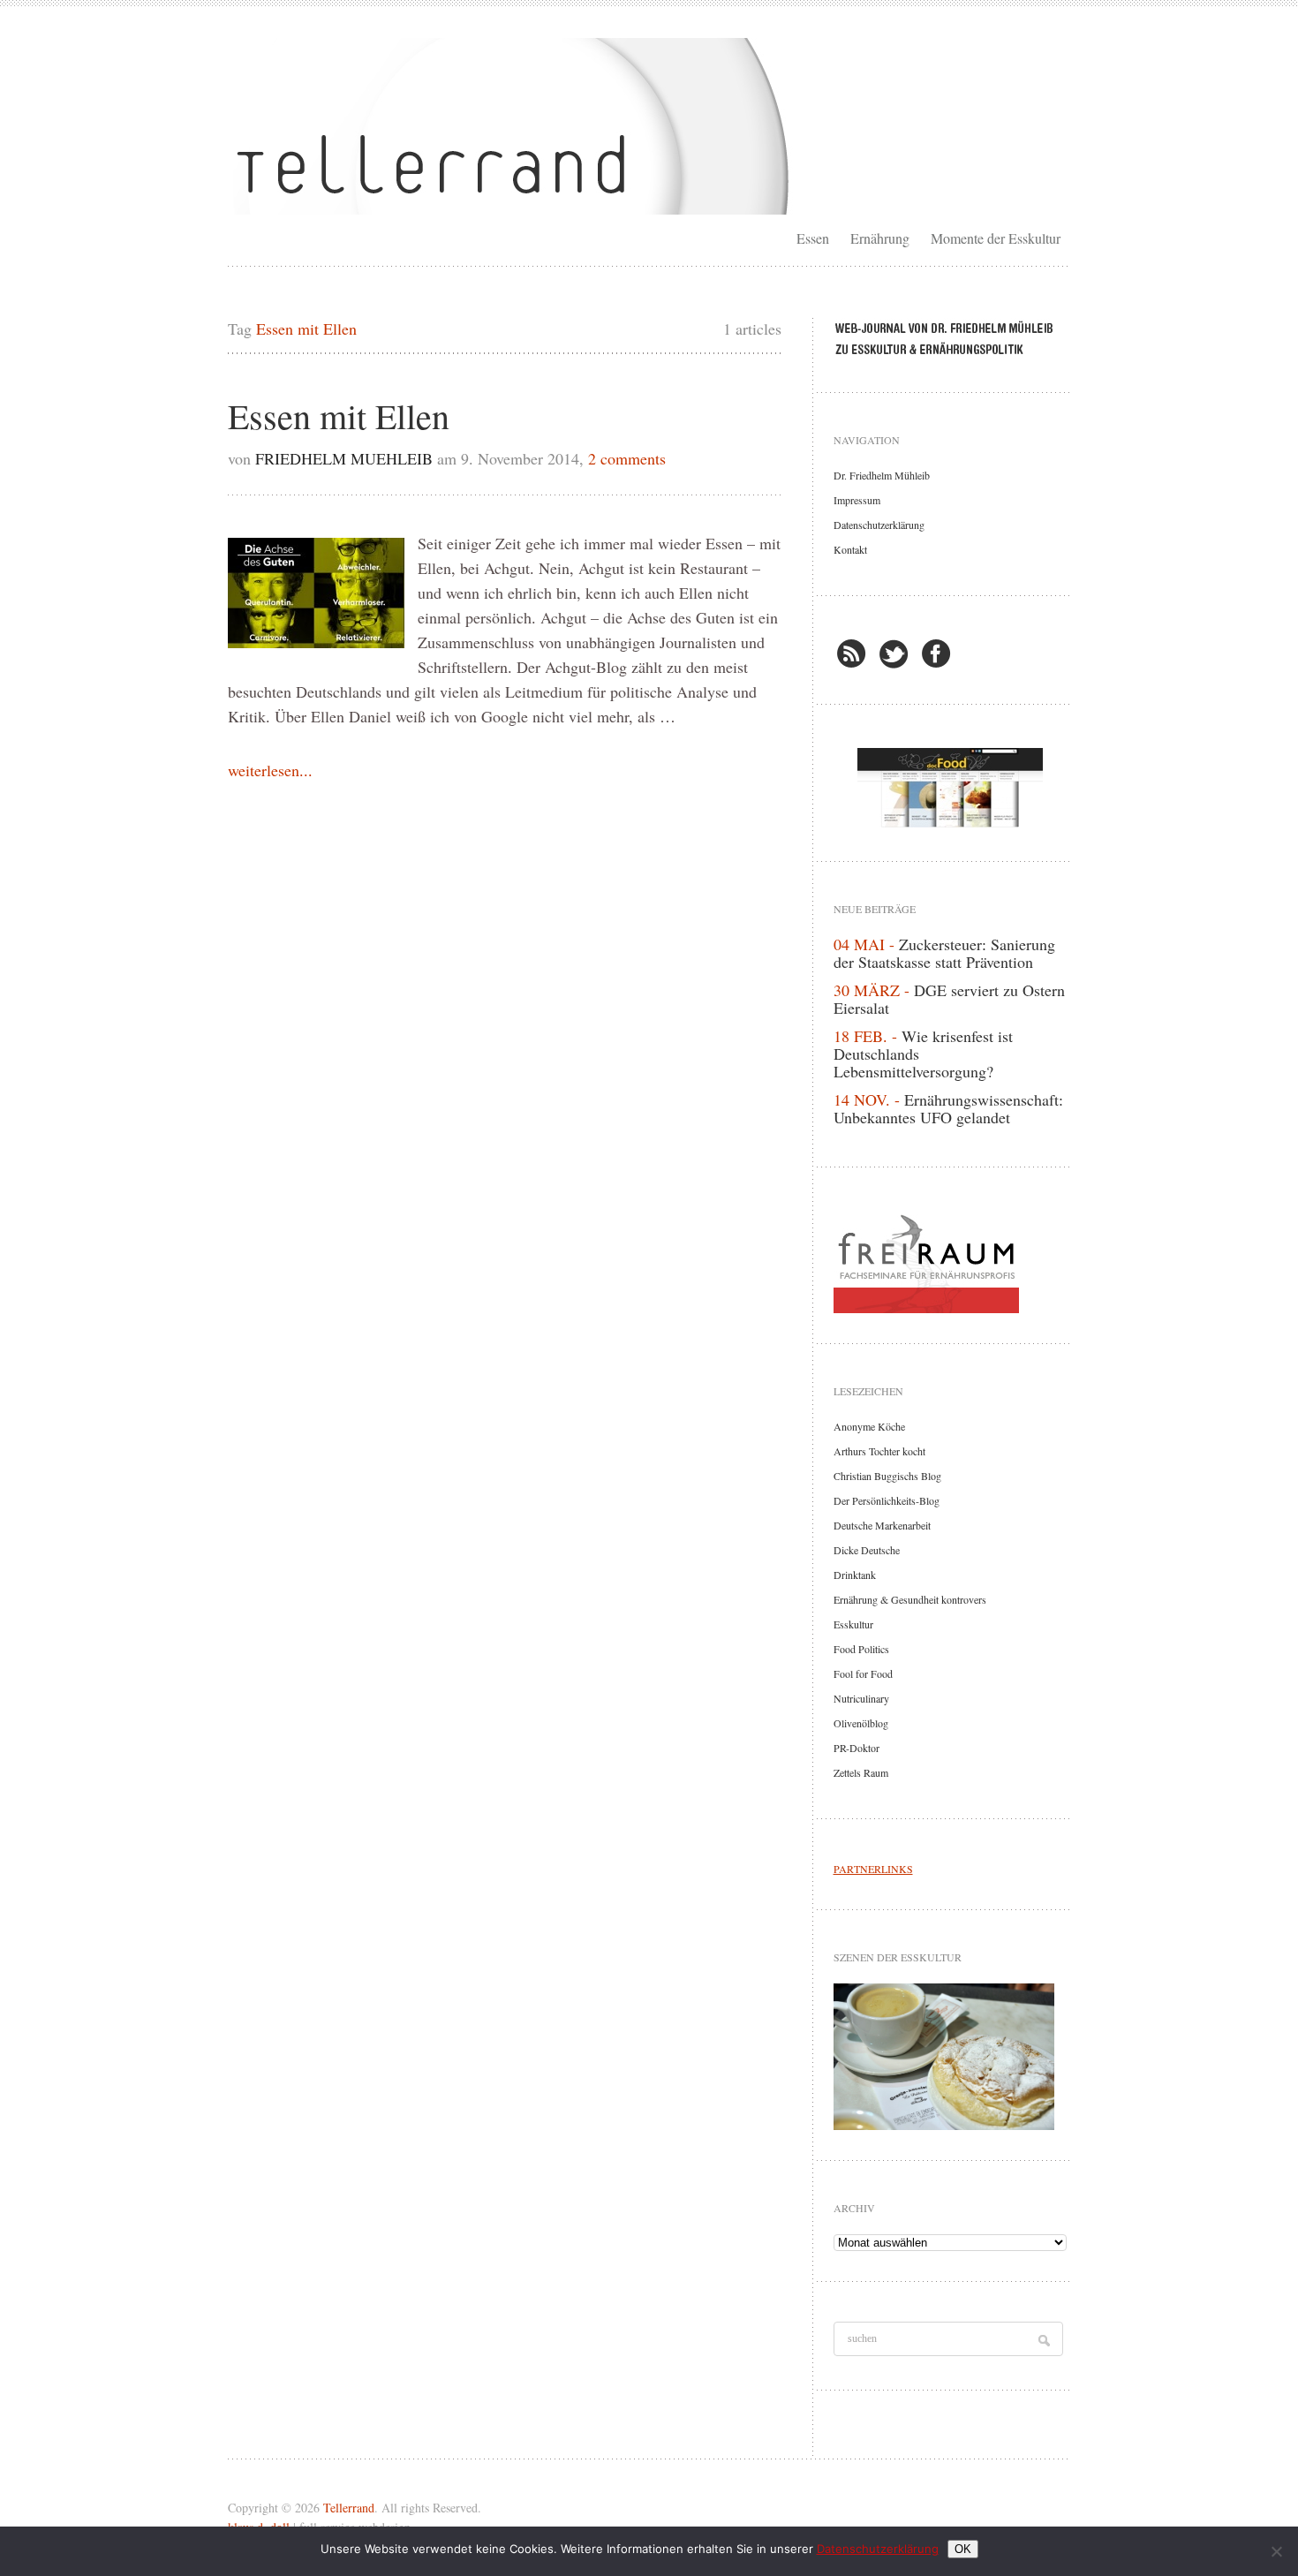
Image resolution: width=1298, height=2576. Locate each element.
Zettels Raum (861, 1772)
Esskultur (853, 1624)
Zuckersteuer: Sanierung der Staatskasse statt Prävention (944, 953)
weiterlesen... (270, 770)
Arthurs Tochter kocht (879, 1451)
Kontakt (850, 549)
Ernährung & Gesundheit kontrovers (910, 1599)
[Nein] (1276, 2551)
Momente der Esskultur (996, 238)
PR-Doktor (857, 1748)
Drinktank (855, 1575)
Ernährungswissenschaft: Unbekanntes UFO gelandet (948, 1108)
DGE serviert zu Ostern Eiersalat (949, 999)
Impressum (857, 500)
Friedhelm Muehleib (344, 458)
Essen (813, 238)
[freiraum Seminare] (950, 1260)
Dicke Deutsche (867, 1550)
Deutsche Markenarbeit (882, 1525)
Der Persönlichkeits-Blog (887, 1500)
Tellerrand (349, 2508)
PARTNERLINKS (873, 1869)
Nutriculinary (861, 1698)
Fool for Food (863, 1673)
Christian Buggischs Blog (887, 1476)
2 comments (627, 458)
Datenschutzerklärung (879, 525)
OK (963, 2549)
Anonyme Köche (869, 1426)
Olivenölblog (861, 1723)
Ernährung (880, 238)
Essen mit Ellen (339, 415)
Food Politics (861, 1649)
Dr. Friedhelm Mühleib (882, 475)
